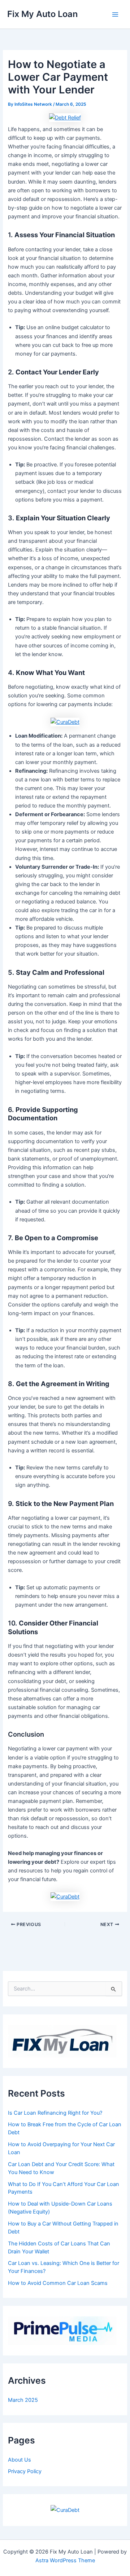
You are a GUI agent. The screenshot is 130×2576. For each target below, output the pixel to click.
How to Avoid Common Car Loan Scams (58, 2283)
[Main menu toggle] (115, 14)
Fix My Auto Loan (42, 14)
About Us (19, 2460)
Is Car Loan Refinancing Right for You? (55, 2113)
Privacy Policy (25, 2471)
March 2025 (23, 2400)
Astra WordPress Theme (65, 2560)
